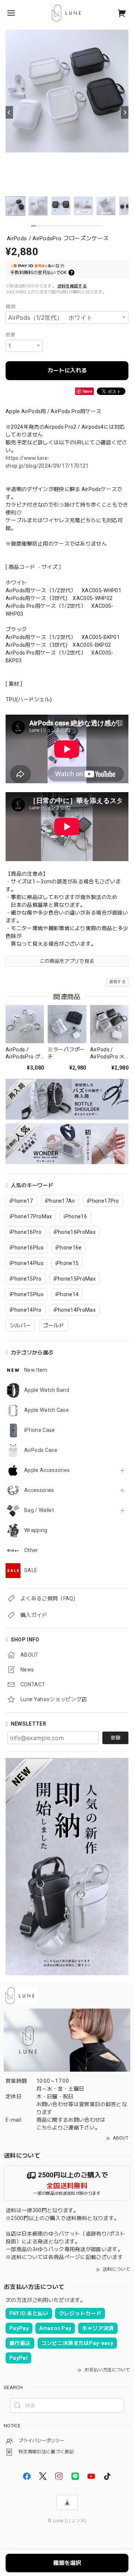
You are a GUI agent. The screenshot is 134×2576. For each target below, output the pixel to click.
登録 (115, 1738)
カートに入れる (67, 370)
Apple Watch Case (47, 1410)
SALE (31, 1570)
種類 (11, 307)
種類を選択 (67, 2563)
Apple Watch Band (47, 1390)
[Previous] (9, 112)
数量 (11, 335)
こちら (44, 2128)
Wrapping (36, 1530)
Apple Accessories (47, 1470)
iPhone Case (40, 1430)
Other (31, 1550)
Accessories (39, 1490)
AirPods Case (41, 1450)
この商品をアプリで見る (67, 961)
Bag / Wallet (39, 1510)
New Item (36, 1370)
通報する (117, 982)
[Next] (125, 112)
